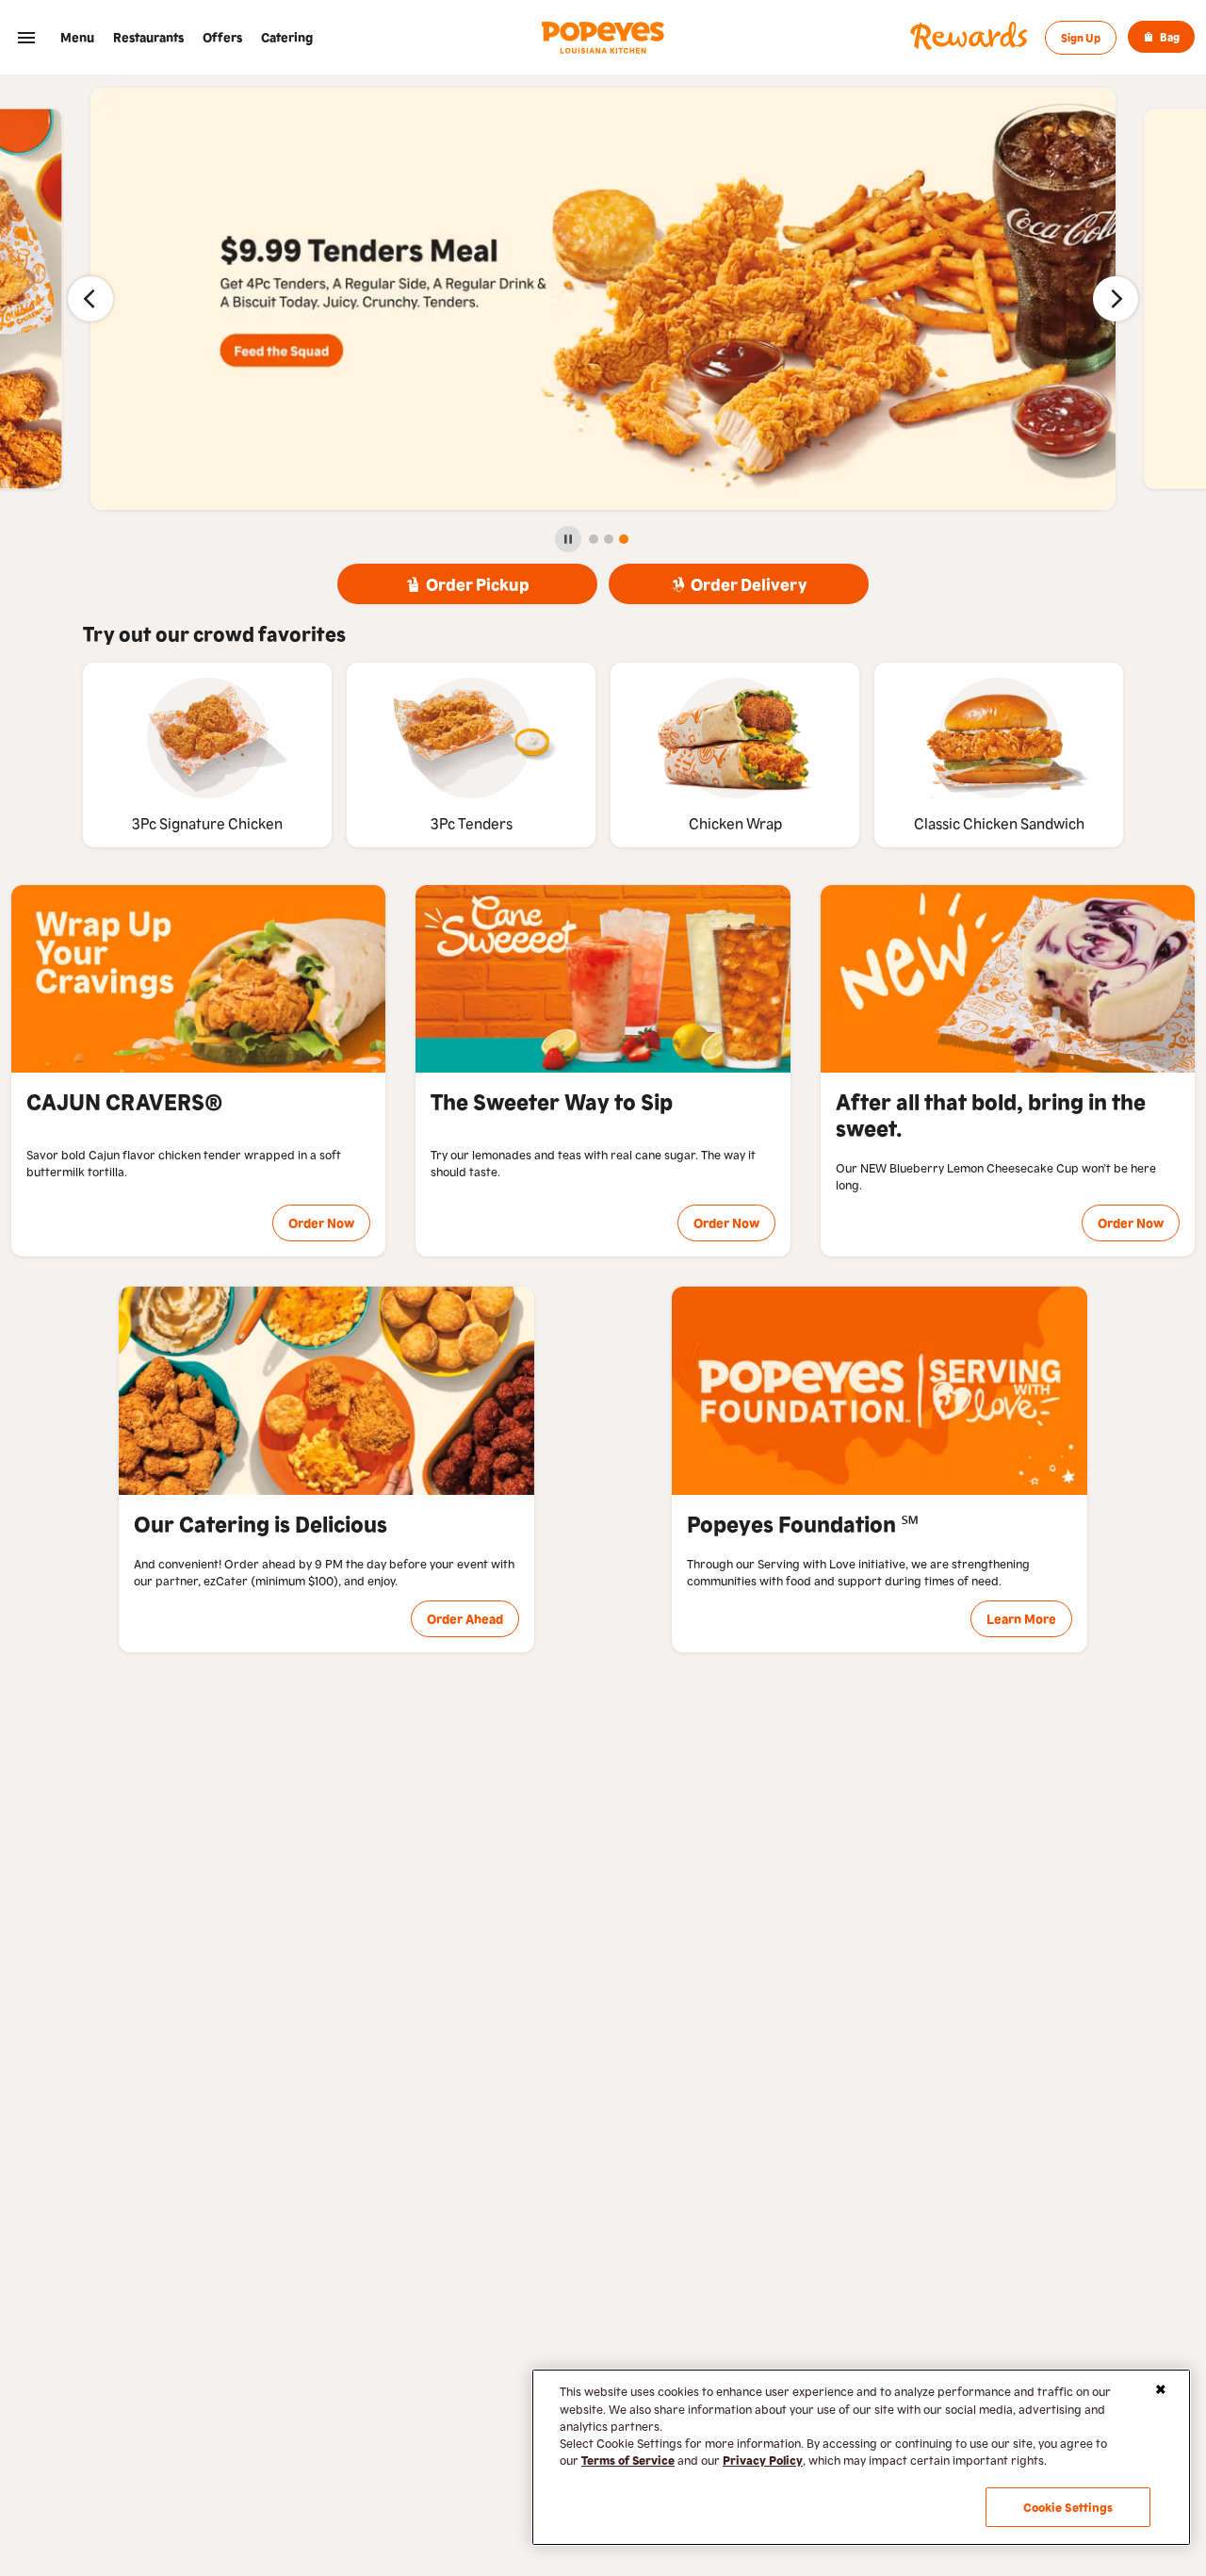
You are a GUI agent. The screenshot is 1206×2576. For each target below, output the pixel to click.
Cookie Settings (1068, 2507)
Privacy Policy (763, 2460)
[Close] (1161, 2389)
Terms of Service (628, 2460)
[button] (26, 38)
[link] (77, 38)
